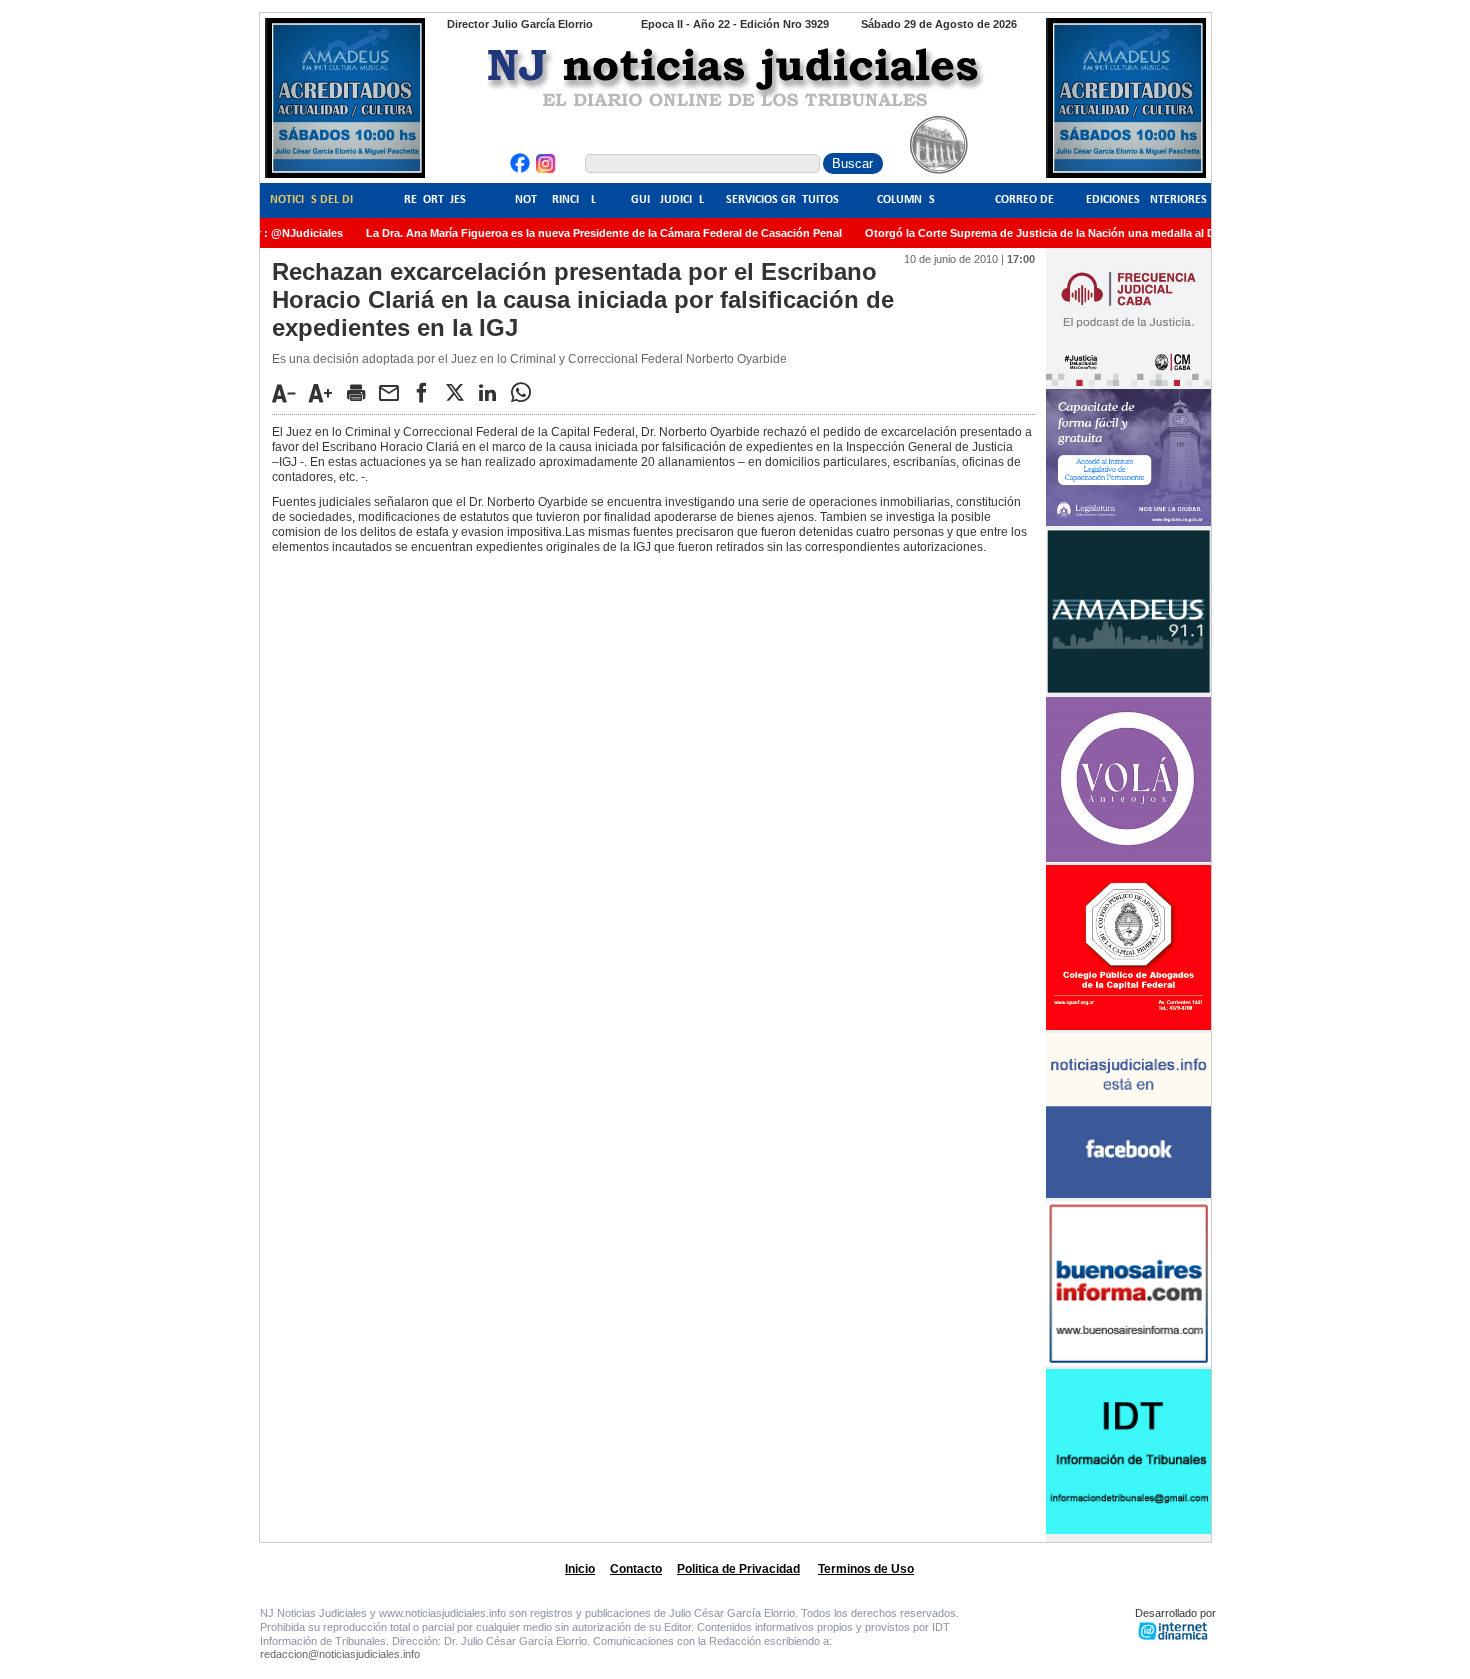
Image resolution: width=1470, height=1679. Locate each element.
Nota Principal (555, 200)
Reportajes (435, 200)
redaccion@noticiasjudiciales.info (340, 1654)
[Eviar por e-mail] (394, 392)
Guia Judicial (667, 200)
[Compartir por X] (460, 392)
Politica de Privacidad (738, 1569)
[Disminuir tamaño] (289, 393)
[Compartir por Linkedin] (493, 392)
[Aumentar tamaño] (326, 393)
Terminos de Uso (866, 1569)
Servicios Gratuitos (782, 200)
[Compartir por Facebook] (427, 392)
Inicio (580, 1569)
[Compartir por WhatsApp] (526, 392)
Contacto (636, 1569)
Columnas (906, 200)
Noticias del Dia (315, 200)
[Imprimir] (361, 392)
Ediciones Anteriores (1146, 200)
